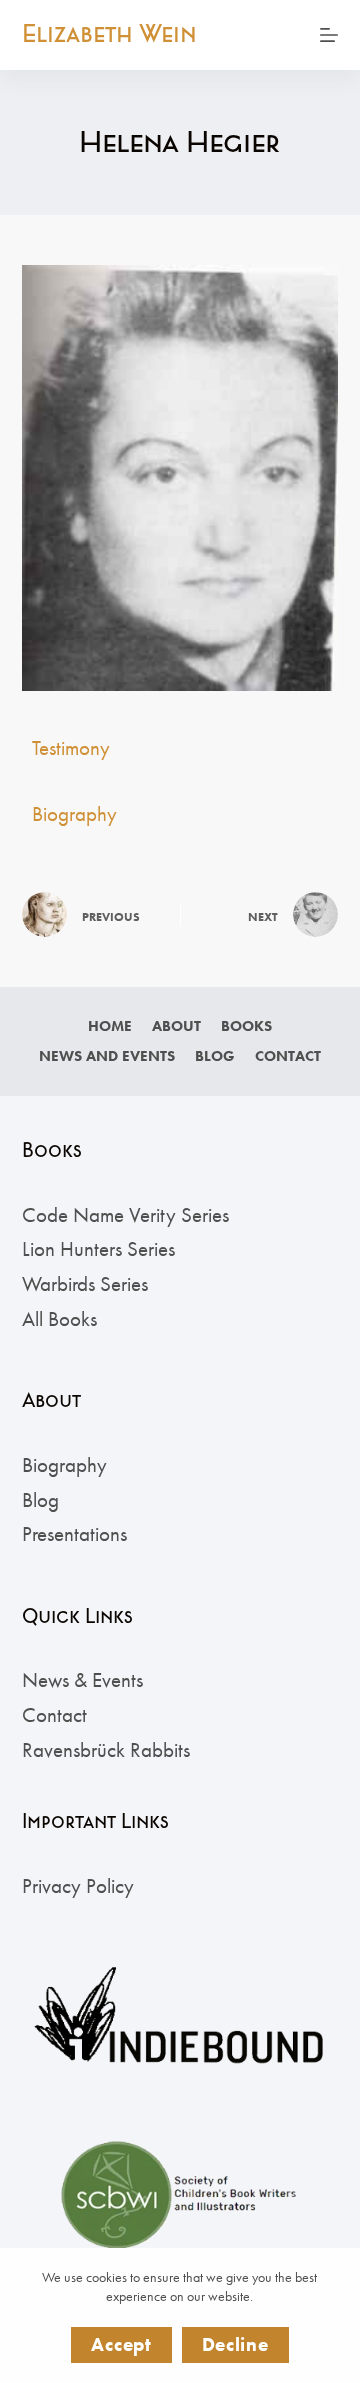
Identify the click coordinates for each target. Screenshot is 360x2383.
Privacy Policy (78, 1885)
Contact (288, 1056)
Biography (74, 813)
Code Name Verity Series (125, 1214)
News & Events (82, 1679)
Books (246, 1026)
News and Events (107, 1056)
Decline (235, 2344)
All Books (59, 1318)
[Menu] (329, 35)
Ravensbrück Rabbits (106, 1749)
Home (110, 1026)
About (176, 1026)
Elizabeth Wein (109, 34)
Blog (215, 1056)
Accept (121, 2344)
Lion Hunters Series (98, 1248)
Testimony (71, 747)
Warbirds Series (85, 1283)
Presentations (74, 1533)
